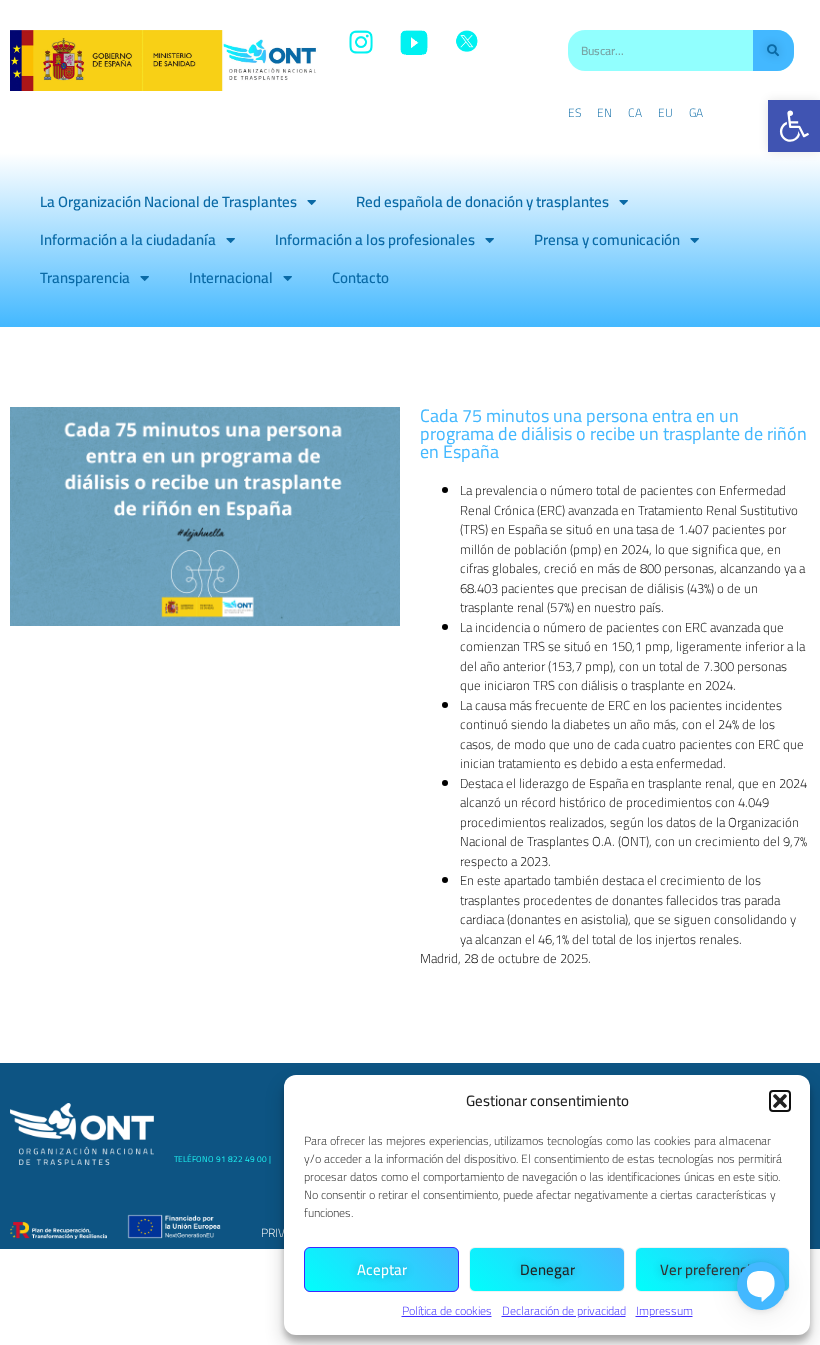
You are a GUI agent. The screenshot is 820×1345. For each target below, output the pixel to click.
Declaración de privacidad (564, 1310)
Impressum (664, 1310)
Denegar (547, 1269)
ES (574, 113)
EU (665, 113)
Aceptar (382, 1269)
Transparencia (85, 277)
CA (635, 113)
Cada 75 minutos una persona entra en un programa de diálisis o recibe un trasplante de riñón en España (613, 433)
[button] (794, 126)
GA (696, 113)
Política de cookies (447, 1310)
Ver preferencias (712, 1269)
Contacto (360, 277)
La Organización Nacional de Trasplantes (168, 201)
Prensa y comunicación (607, 239)
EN (604, 113)
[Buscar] (773, 50)
